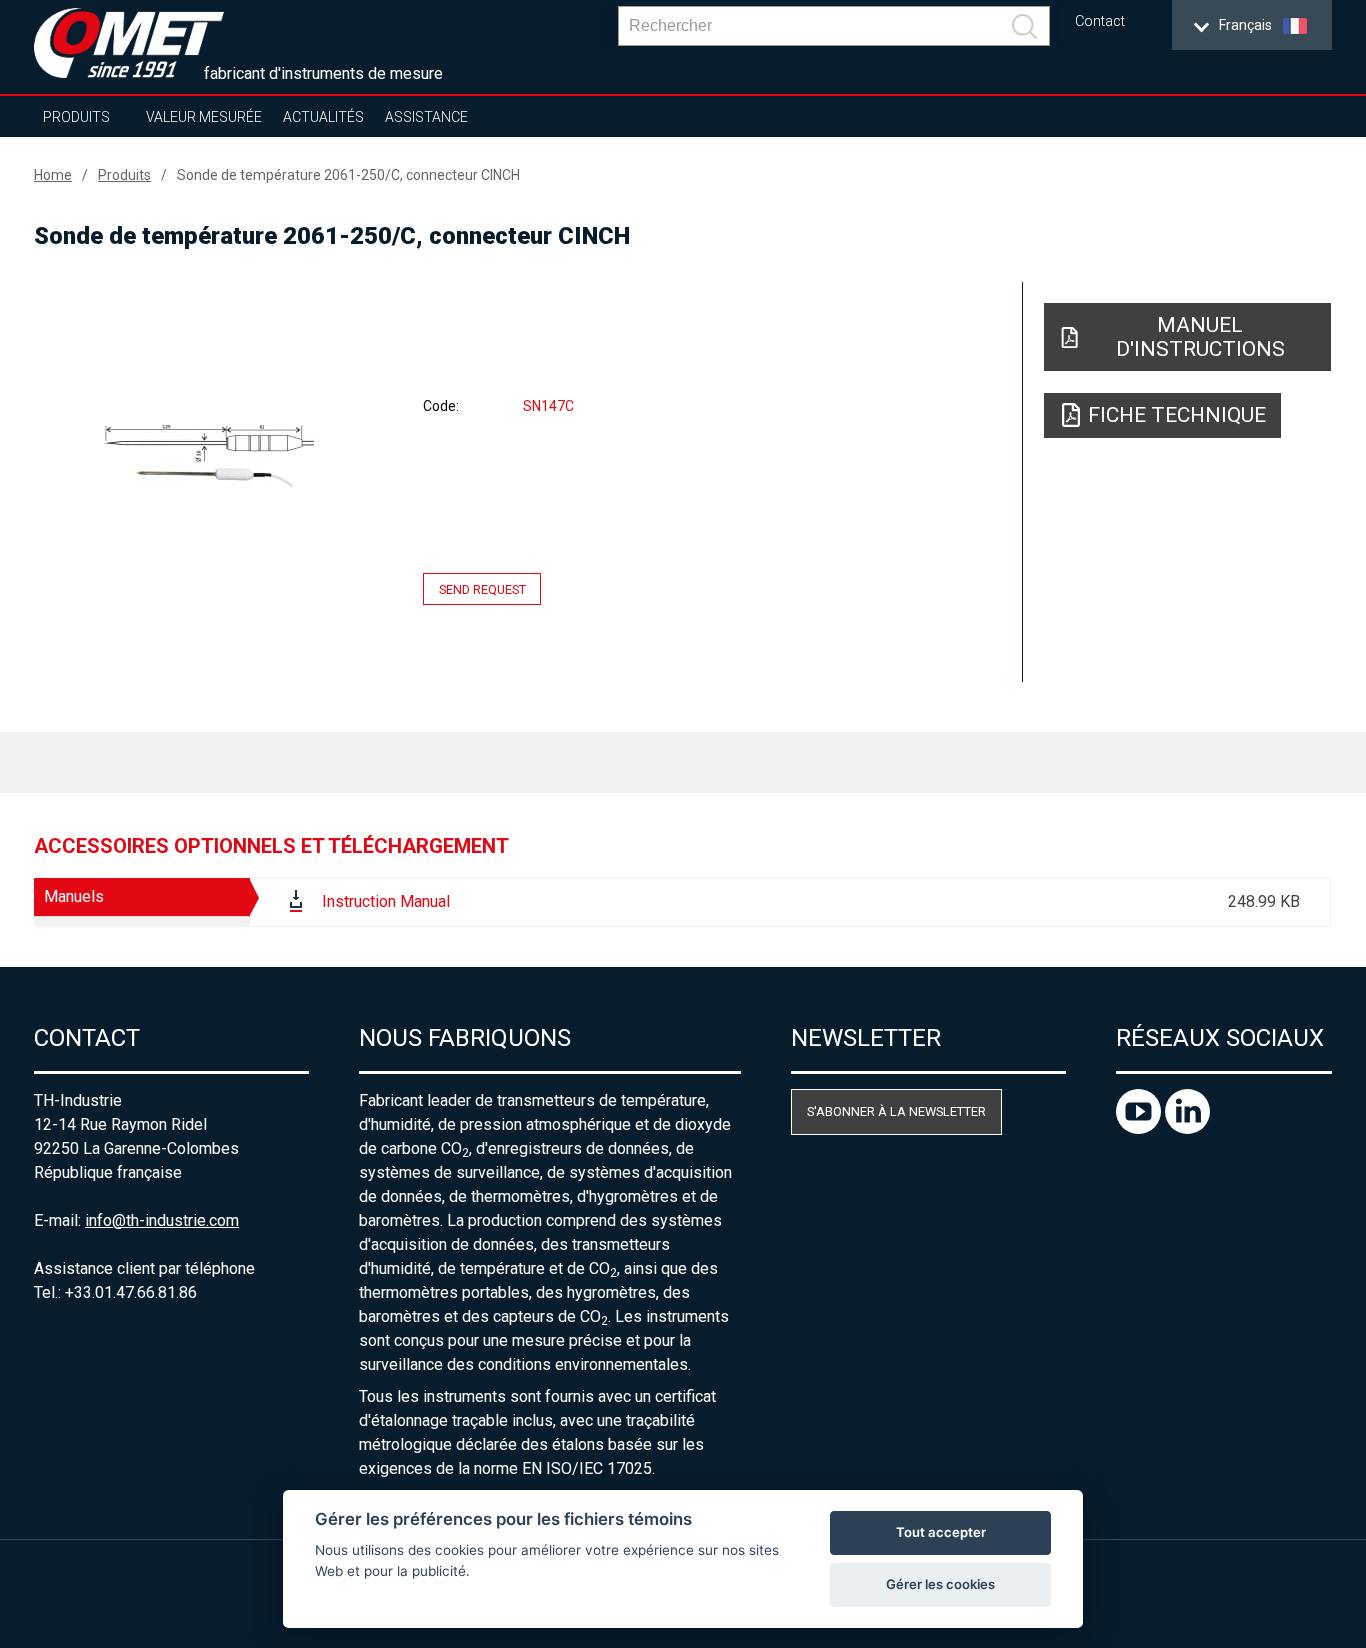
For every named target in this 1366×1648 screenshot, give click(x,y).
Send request (482, 589)
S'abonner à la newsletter (896, 1111)
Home (53, 175)
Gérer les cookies (940, 1584)
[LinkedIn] (1187, 1128)
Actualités (323, 117)
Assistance (426, 117)
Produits (76, 117)
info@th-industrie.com (162, 1220)
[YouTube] (1140, 1128)
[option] (209, 457)
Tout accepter (941, 1532)
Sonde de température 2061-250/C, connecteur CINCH (348, 175)
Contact (1100, 21)
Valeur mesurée (204, 117)
